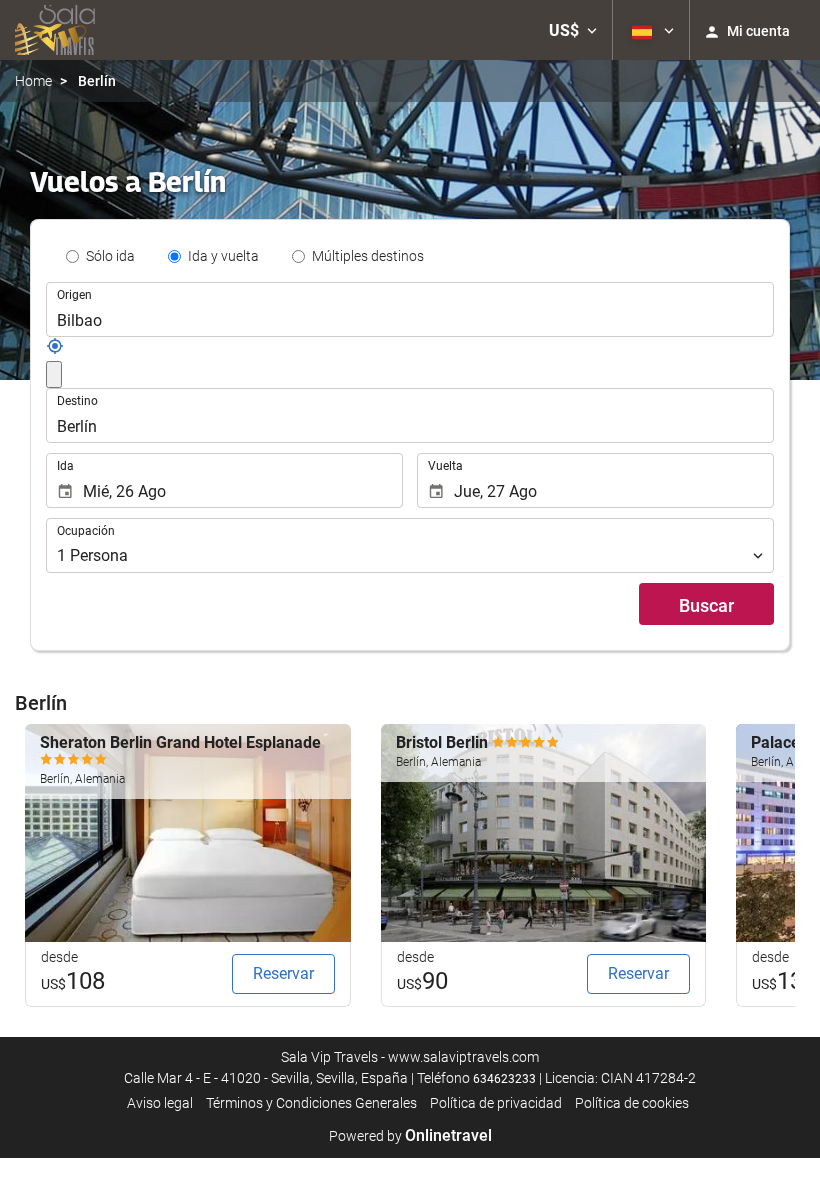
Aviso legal (160, 1103)
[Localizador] (55, 350)
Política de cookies (632, 1103)
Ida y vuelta (223, 256)
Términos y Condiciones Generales (311, 1103)
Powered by (410, 1136)
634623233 (504, 1079)
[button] (573, 30)
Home (33, 81)
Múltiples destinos (368, 256)
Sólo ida (110, 256)
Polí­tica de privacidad (496, 1103)
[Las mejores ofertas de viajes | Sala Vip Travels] (55, 30)
